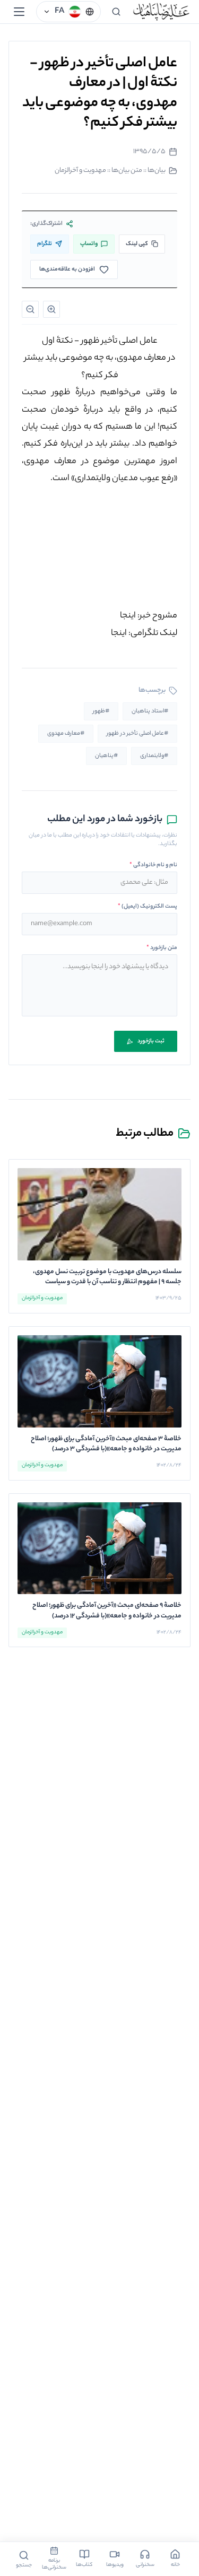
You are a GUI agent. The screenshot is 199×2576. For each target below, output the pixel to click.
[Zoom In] (51, 309)
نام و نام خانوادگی (153, 865)
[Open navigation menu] (19, 12)
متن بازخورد (162, 948)
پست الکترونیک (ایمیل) (148, 907)
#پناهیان (106, 756)
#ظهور (101, 711)
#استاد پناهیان (150, 711)
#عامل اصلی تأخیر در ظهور (137, 734)
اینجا (128, 616)
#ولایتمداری (154, 756)
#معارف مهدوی (66, 734)
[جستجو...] (116, 12)
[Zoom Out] (30, 309)
